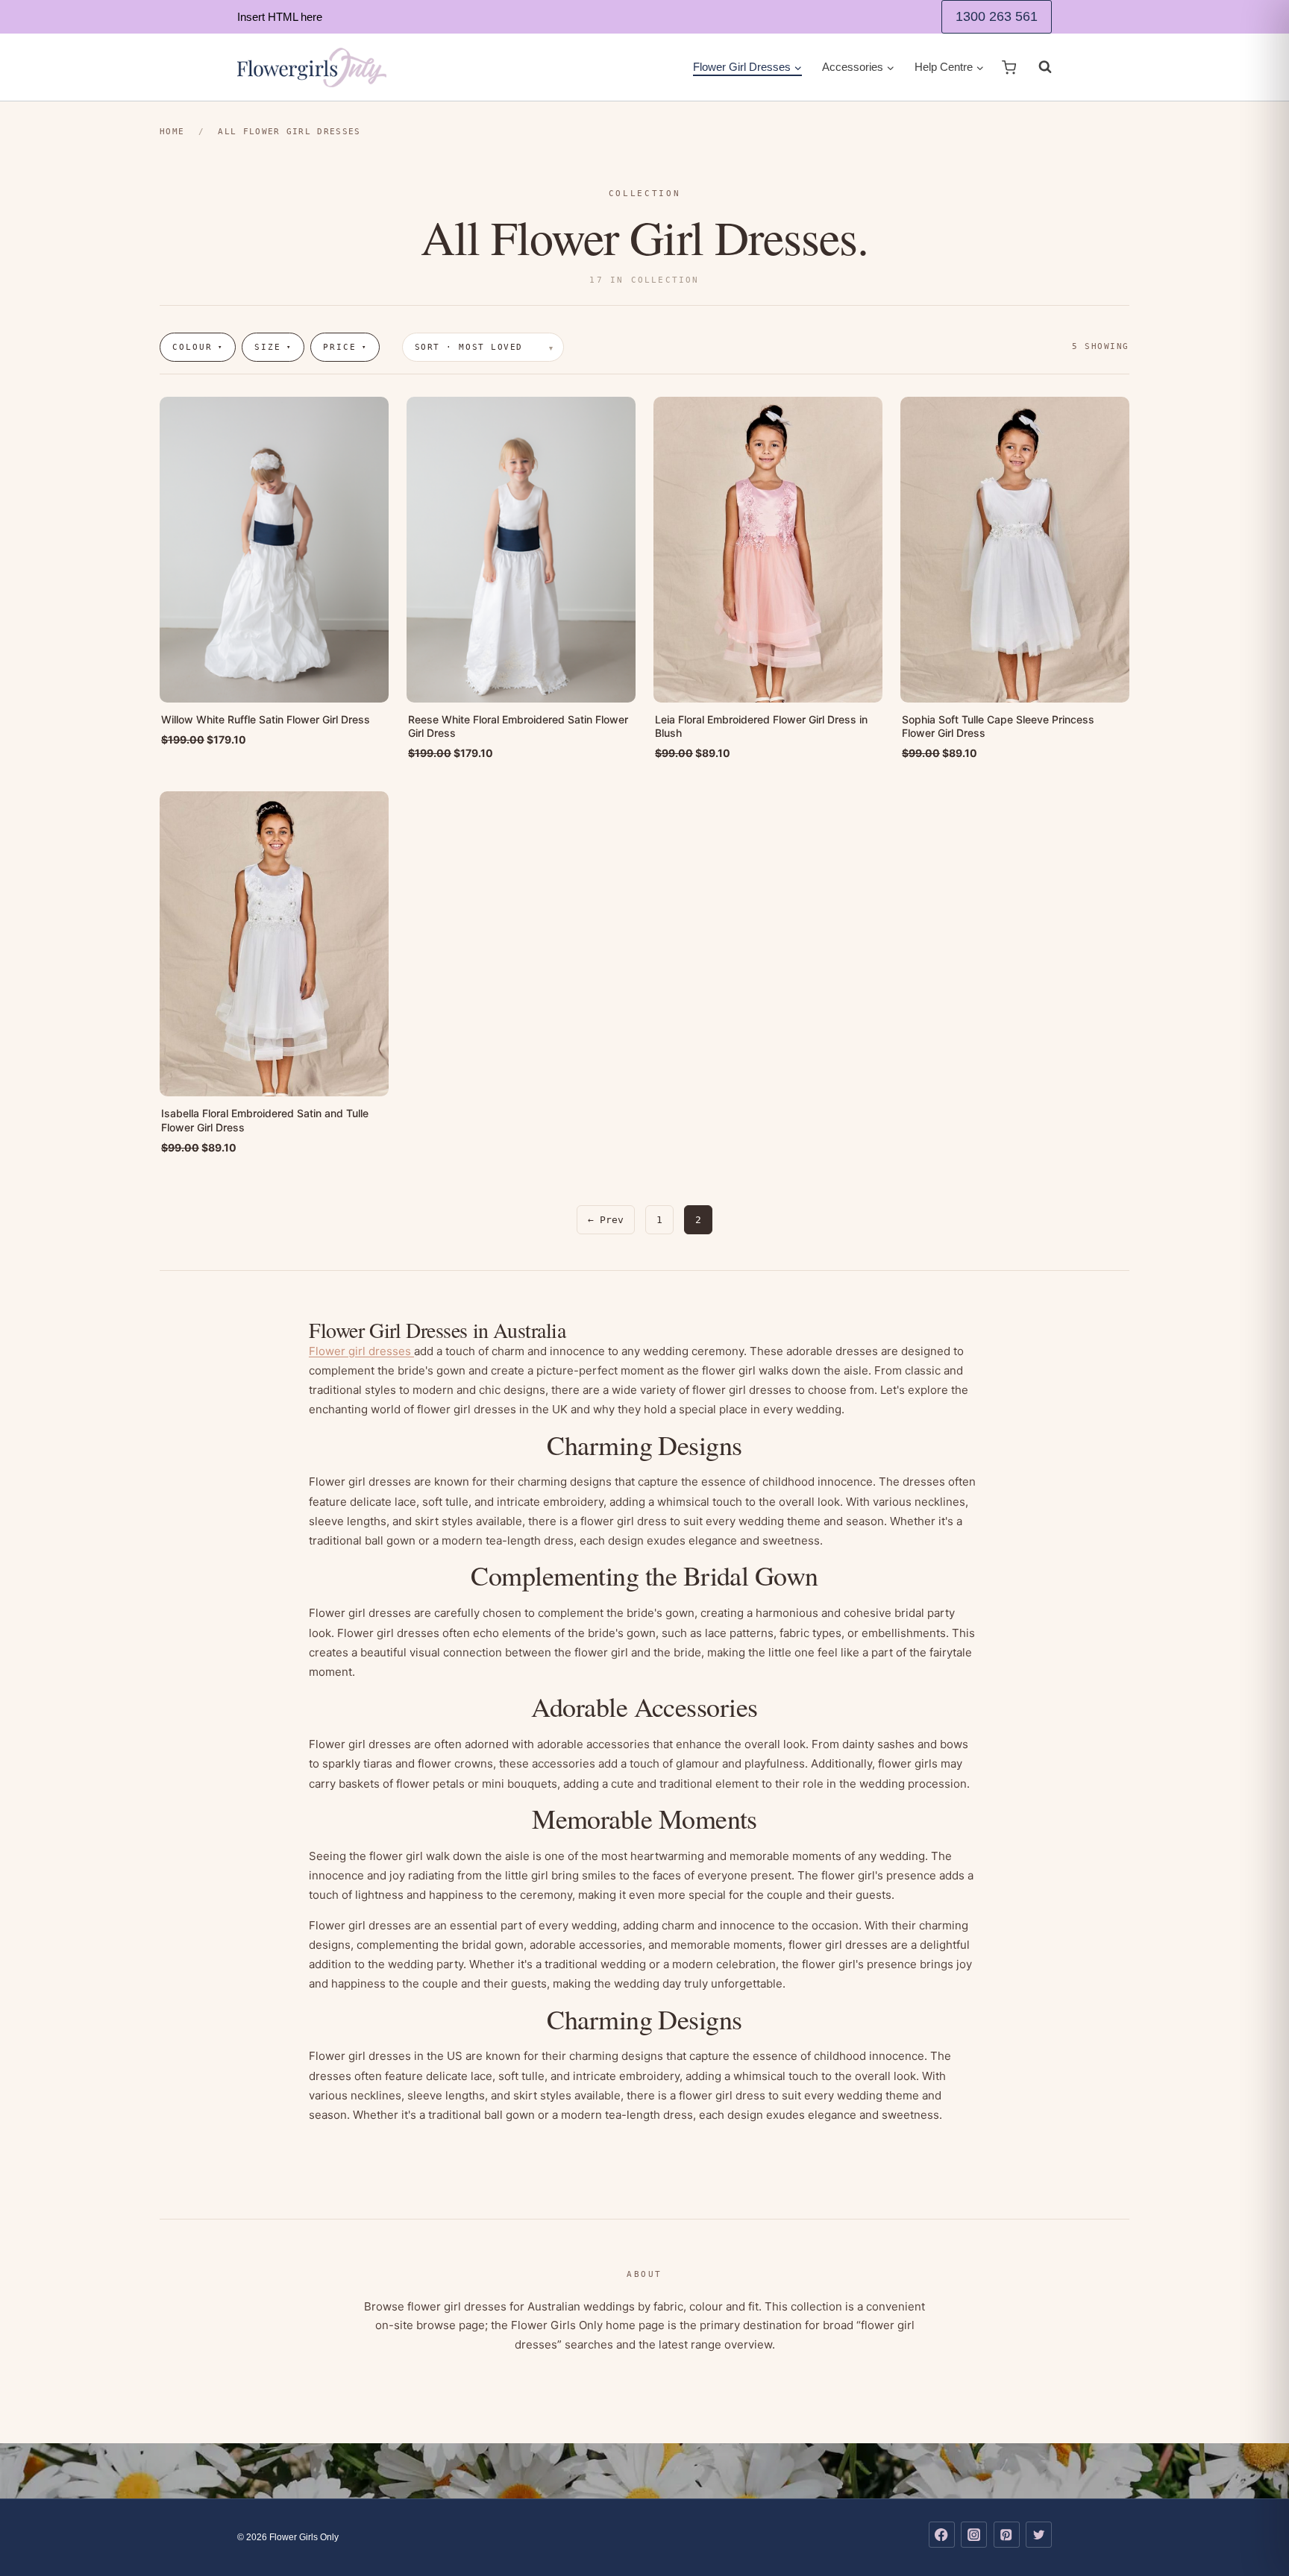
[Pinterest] (1007, 2535)
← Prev (606, 1220)
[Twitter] (1039, 2535)
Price (345, 347)
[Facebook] (942, 2535)
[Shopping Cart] (1009, 67)
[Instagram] (974, 2535)
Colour (198, 347)
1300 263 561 (997, 16)
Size (273, 347)
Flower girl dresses (361, 1351)
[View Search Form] (1038, 67)
